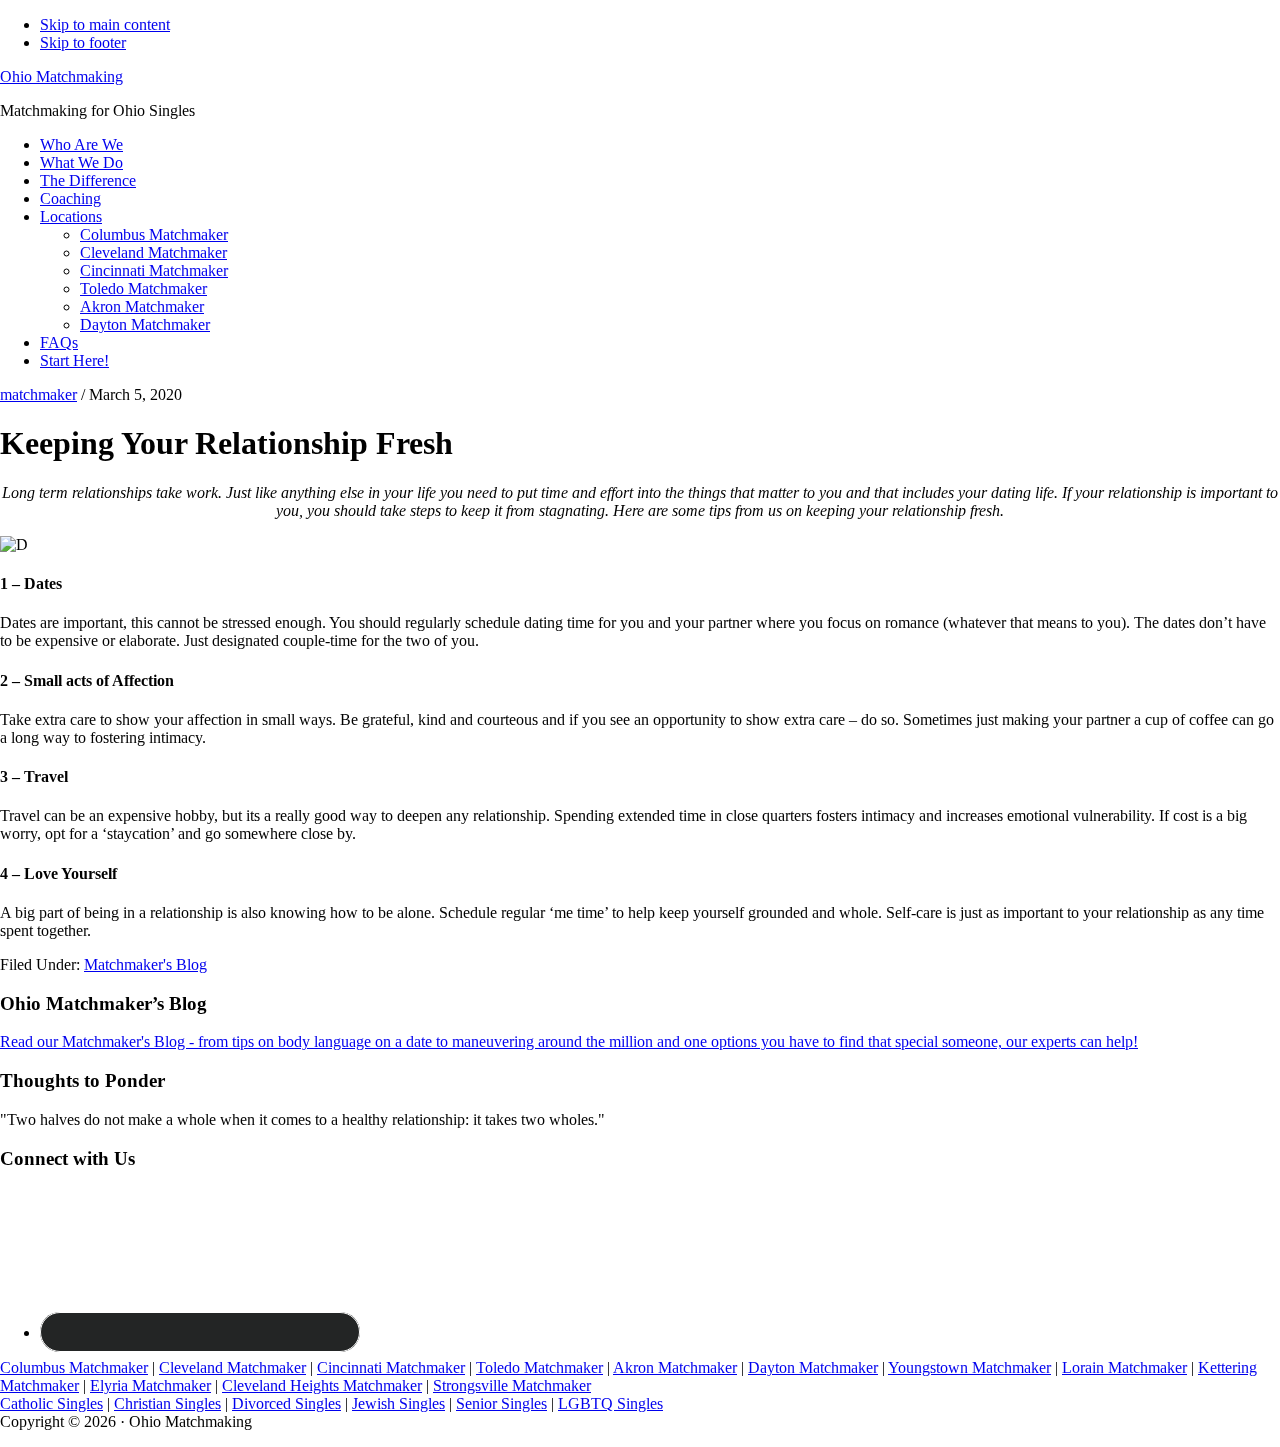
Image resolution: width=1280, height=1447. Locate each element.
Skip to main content (105, 24)
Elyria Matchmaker (150, 1385)
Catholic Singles (51, 1403)
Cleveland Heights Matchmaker (322, 1385)
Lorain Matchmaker (1124, 1367)
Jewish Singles (398, 1403)
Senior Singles (501, 1403)
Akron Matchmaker (675, 1367)
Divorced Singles (286, 1403)
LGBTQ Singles (610, 1403)
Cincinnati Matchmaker (391, 1367)
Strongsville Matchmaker (512, 1385)
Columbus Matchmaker (74, 1367)
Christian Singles (167, 1403)
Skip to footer (83, 42)
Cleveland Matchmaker (232, 1367)
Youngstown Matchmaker (969, 1367)
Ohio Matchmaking (61, 76)
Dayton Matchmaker (813, 1367)
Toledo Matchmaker (539, 1367)
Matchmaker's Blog (145, 964)
